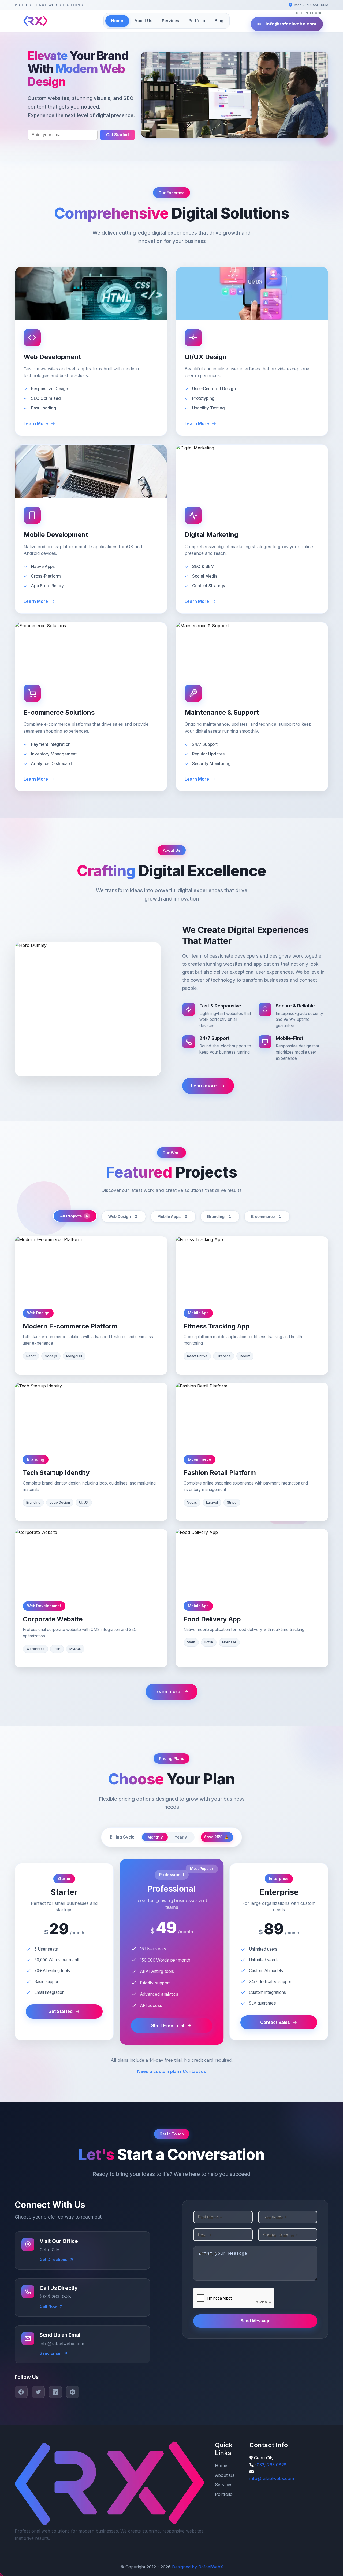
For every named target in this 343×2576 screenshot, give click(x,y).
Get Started (118, 135)
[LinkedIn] (55, 2392)
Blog (219, 21)
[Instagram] (73, 2392)
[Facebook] (21, 2392)
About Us (143, 21)
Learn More (36, 423)
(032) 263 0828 (271, 2465)
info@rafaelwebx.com (291, 24)
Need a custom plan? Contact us (172, 2071)
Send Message (255, 2321)
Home (117, 21)
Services (170, 21)
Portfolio (197, 21)
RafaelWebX (211, 2567)
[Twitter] (38, 2392)
